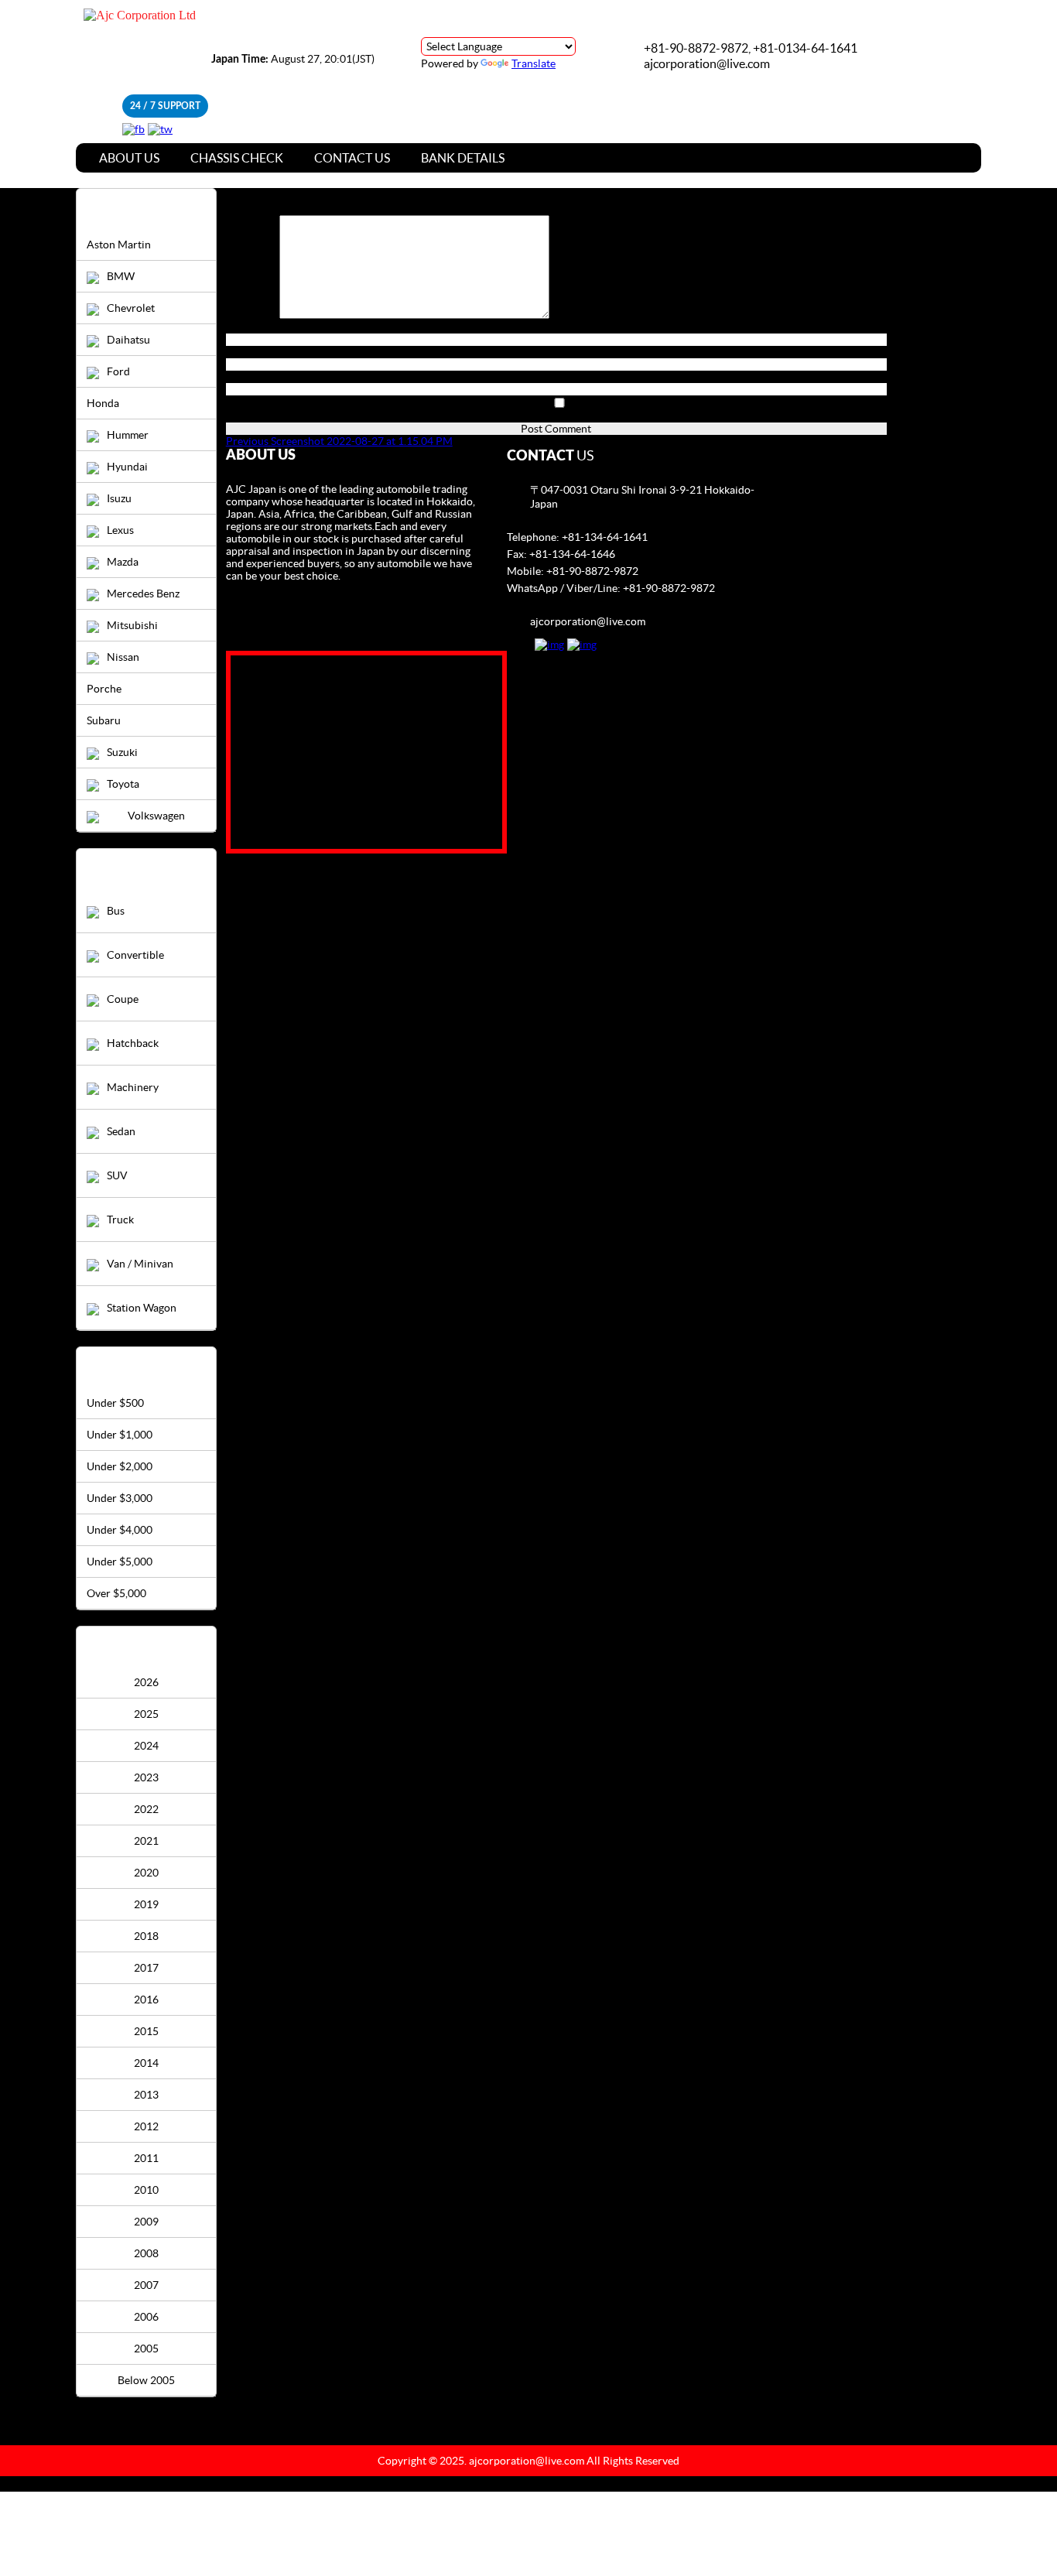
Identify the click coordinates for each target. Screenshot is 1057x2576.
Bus (116, 911)
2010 (146, 2190)
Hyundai (127, 467)
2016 (146, 2000)
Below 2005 (146, 2380)
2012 (146, 2126)
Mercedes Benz (143, 594)
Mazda (123, 562)
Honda (103, 403)
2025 (146, 1714)
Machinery (133, 1087)
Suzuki (122, 752)
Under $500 (115, 1403)
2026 (146, 1682)
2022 (146, 1809)
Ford (118, 371)
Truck (120, 1220)
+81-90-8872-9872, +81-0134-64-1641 (751, 48)
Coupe (123, 999)
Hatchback (133, 1043)
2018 (146, 1936)
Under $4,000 (120, 1530)
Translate (534, 63)
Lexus (120, 530)
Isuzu (119, 498)
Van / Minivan (140, 1264)
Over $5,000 (116, 1593)
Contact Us (352, 158)
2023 (146, 1777)
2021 (146, 1841)
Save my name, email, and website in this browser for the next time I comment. (410, 416)
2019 (146, 1904)
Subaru (104, 720)
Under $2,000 (120, 1466)
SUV (117, 1175)
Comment (253, 315)
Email (243, 352)
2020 (146, 1873)
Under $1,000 (120, 1435)
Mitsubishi (132, 625)
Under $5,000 (120, 1562)
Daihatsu (128, 340)
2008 (146, 2253)
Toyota (123, 784)
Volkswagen (156, 816)
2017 (146, 1968)
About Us (129, 158)
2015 (146, 2031)
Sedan (121, 1131)
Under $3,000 (120, 1498)
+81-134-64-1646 (572, 554)
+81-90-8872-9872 (592, 571)
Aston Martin (119, 245)
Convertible (135, 955)
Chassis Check (237, 158)
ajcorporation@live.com (707, 63)
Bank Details (463, 158)
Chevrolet (131, 308)
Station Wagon (142, 1308)
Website (246, 377)
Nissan (123, 657)
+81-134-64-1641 (605, 537)
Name (243, 327)
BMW (121, 276)
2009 (146, 2222)
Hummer (128, 435)
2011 (146, 2158)
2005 (146, 2349)
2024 (146, 1746)
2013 (146, 2095)
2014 (146, 2063)
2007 (146, 2285)
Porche (104, 689)
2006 (146, 2317)
